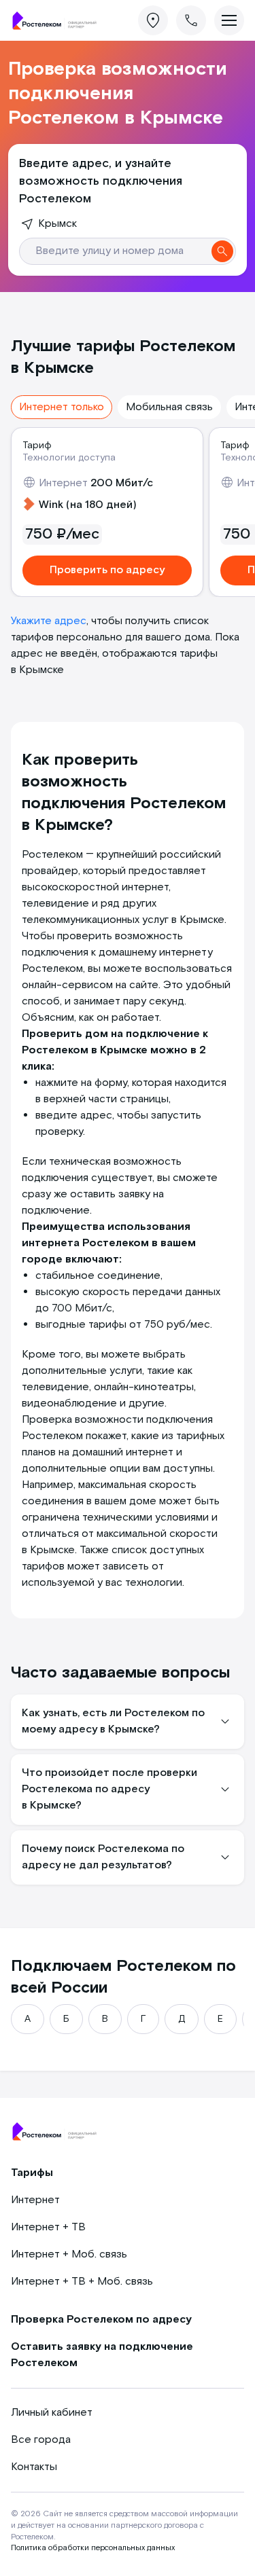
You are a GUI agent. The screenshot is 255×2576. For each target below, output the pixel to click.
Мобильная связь (169, 407)
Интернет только (62, 407)
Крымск (57, 224)
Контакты (34, 2467)
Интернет (35, 2200)
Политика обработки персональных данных (93, 2548)
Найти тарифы (222, 251)
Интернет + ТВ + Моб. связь (82, 2282)
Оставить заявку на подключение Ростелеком (102, 2355)
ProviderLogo (58, 21)
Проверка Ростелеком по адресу (101, 2320)
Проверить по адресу (107, 570)
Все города (41, 2440)
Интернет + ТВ (48, 2227)
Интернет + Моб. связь (69, 2254)
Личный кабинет (52, 2413)
